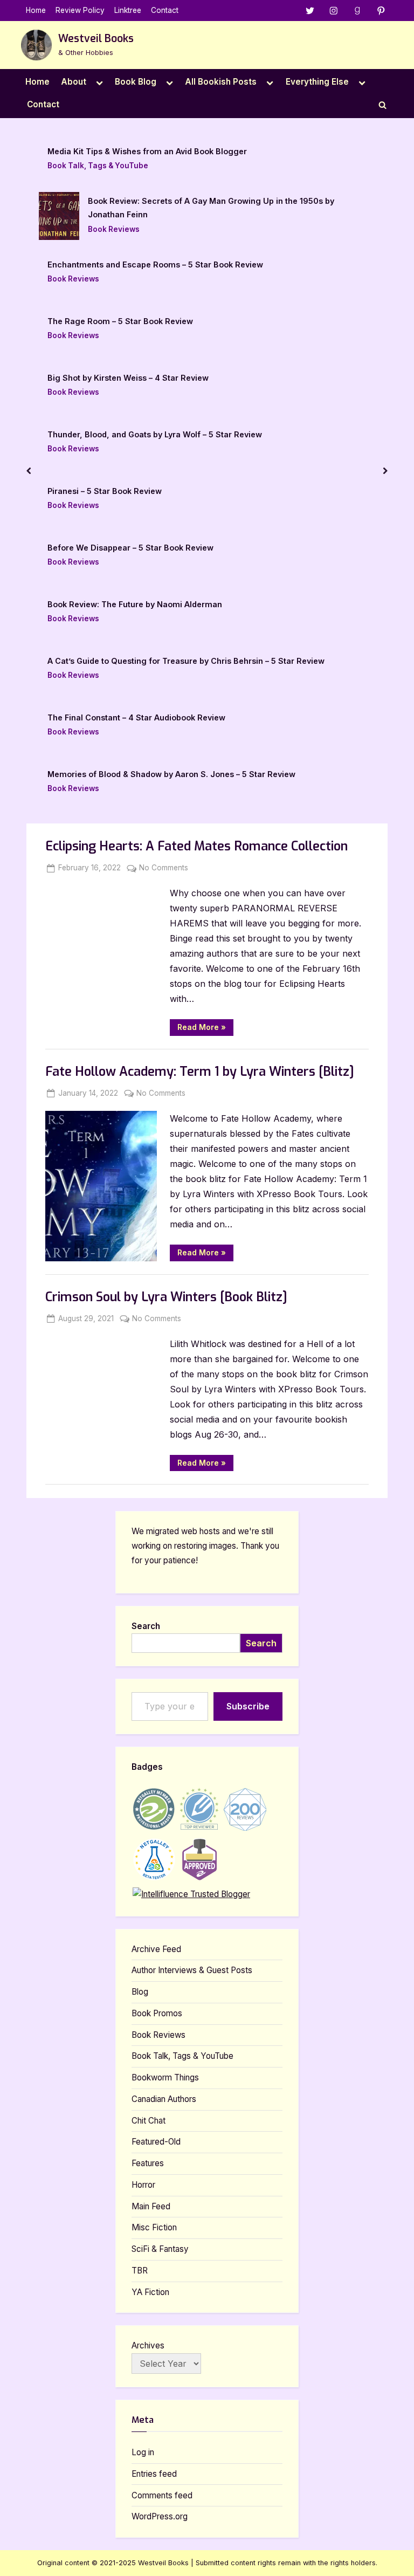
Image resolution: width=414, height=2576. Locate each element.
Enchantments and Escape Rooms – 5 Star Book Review (155, 265)
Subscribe (248, 1706)
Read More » (205, 1029)
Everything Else (317, 82)
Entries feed (154, 2474)
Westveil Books (96, 39)
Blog (140, 1992)
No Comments (164, 869)
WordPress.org (160, 2516)
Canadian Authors (164, 2099)
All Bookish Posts (221, 82)
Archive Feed (156, 1949)
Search (146, 1626)
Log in (143, 2452)
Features (148, 2163)
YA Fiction (150, 2292)
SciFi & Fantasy (160, 2249)
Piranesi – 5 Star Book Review (105, 491)
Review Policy (80, 10)
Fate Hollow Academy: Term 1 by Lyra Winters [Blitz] (200, 1072)
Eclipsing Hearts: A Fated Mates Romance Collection (196, 846)
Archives (148, 2345)
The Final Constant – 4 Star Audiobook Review (136, 717)
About (74, 82)
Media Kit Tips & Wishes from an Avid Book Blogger (147, 151)
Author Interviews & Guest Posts (192, 1970)
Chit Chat (149, 2121)
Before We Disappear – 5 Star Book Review (130, 548)
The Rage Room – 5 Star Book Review (120, 321)
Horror (143, 2185)
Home (36, 10)
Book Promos (157, 2013)
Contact (165, 10)
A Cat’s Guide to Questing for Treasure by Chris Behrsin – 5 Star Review (186, 661)
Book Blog (136, 82)
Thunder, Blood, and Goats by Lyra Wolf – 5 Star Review (155, 434)
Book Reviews (114, 229)
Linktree (128, 10)
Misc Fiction (154, 2227)
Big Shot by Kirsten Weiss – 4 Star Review (128, 378)
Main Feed (151, 2206)
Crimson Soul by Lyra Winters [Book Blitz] (166, 1297)
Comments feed (162, 2495)
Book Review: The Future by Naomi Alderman (135, 604)
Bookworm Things (165, 2077)
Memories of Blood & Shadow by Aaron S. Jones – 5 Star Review (171, 774)
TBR (140, 2271)
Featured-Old (156, 2142)
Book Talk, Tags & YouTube (98, 166)
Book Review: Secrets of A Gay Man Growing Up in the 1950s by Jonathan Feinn (211, 208)
